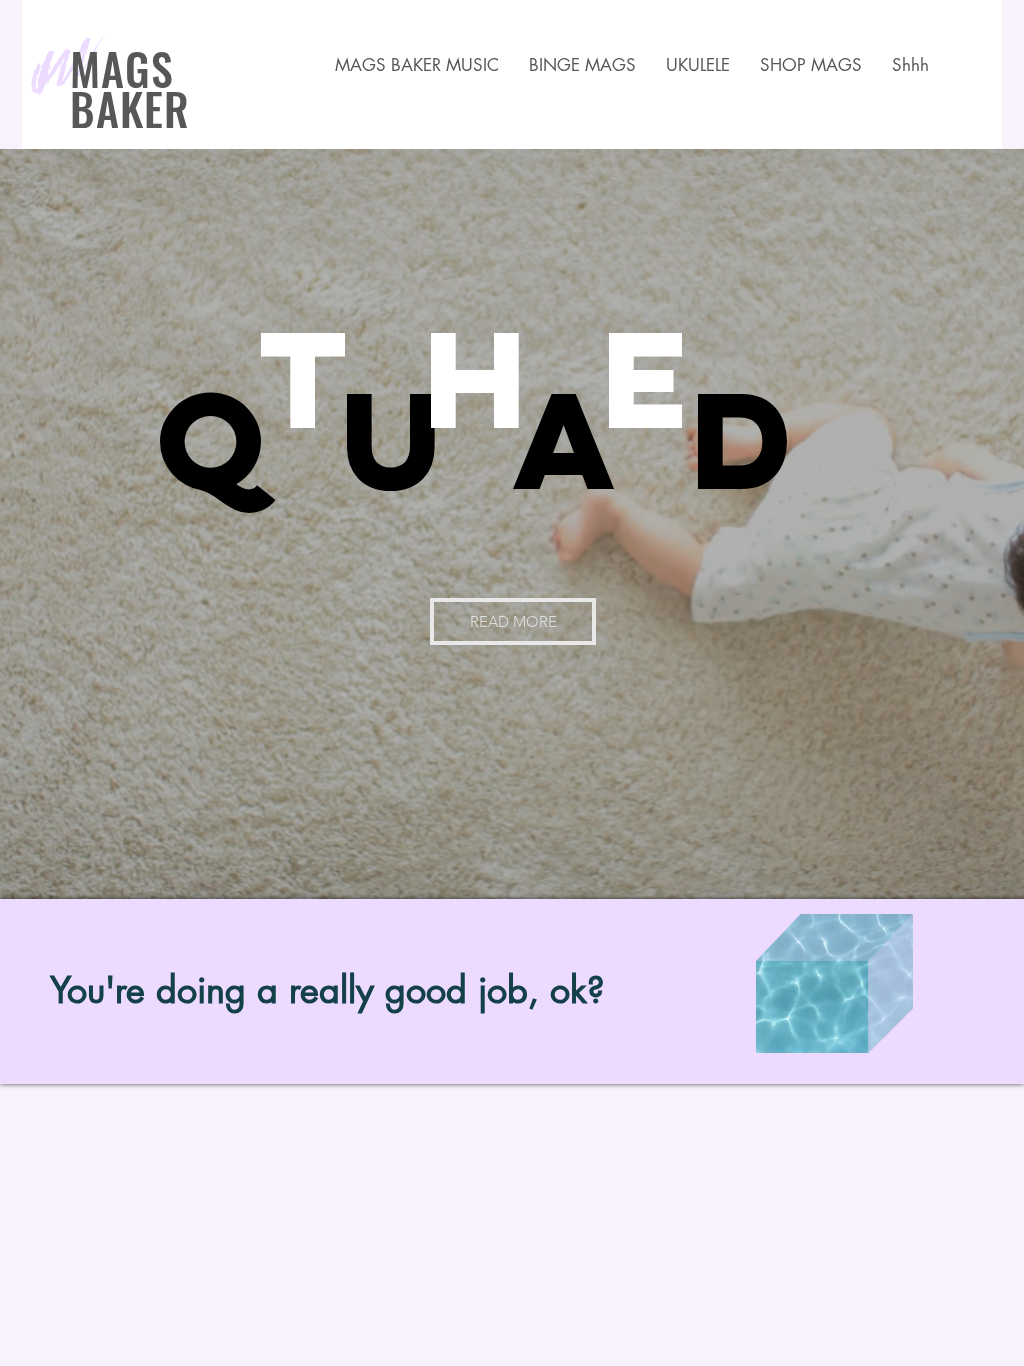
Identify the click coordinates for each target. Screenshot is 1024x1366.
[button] (811, 65)
